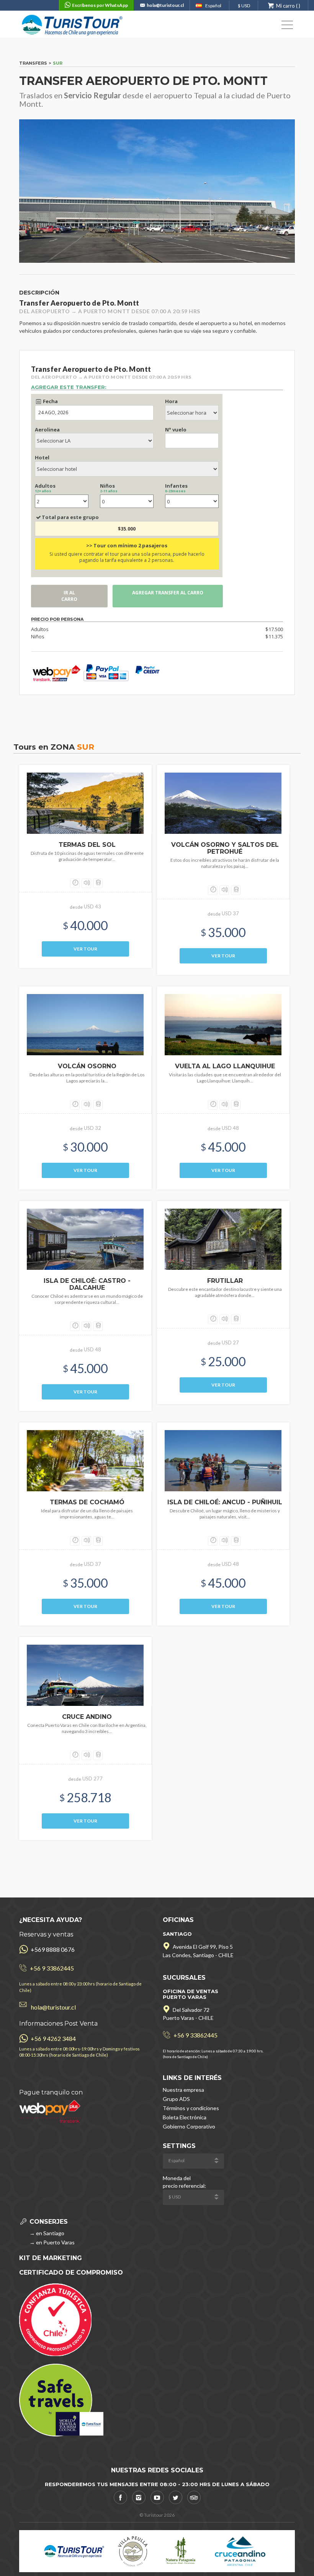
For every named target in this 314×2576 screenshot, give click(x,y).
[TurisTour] (73, 24)
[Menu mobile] (287, 26)
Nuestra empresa (183, 2090)
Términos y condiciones (191, 2108)
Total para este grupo (70, 517)
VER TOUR (85, 949)
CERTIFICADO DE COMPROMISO (71, 2273)
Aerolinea (47, 430)
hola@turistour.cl (165, 5)
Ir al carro (69, 596)
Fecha (50, 401)
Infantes (176, 488)
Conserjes (48, 2222)
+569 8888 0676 (52, 1949)
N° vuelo (176, 430)
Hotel (42, 457)
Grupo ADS (176, 2099)
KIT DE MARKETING (51, 2258)
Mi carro (285, 6)
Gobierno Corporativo (189, 2126)
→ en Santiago (46, 2233)
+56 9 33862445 (52, 1968)
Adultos (45, 488)
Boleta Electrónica (185, 2117)
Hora (171, 401)
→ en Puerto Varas (52, 2242)
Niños (109, 488)
